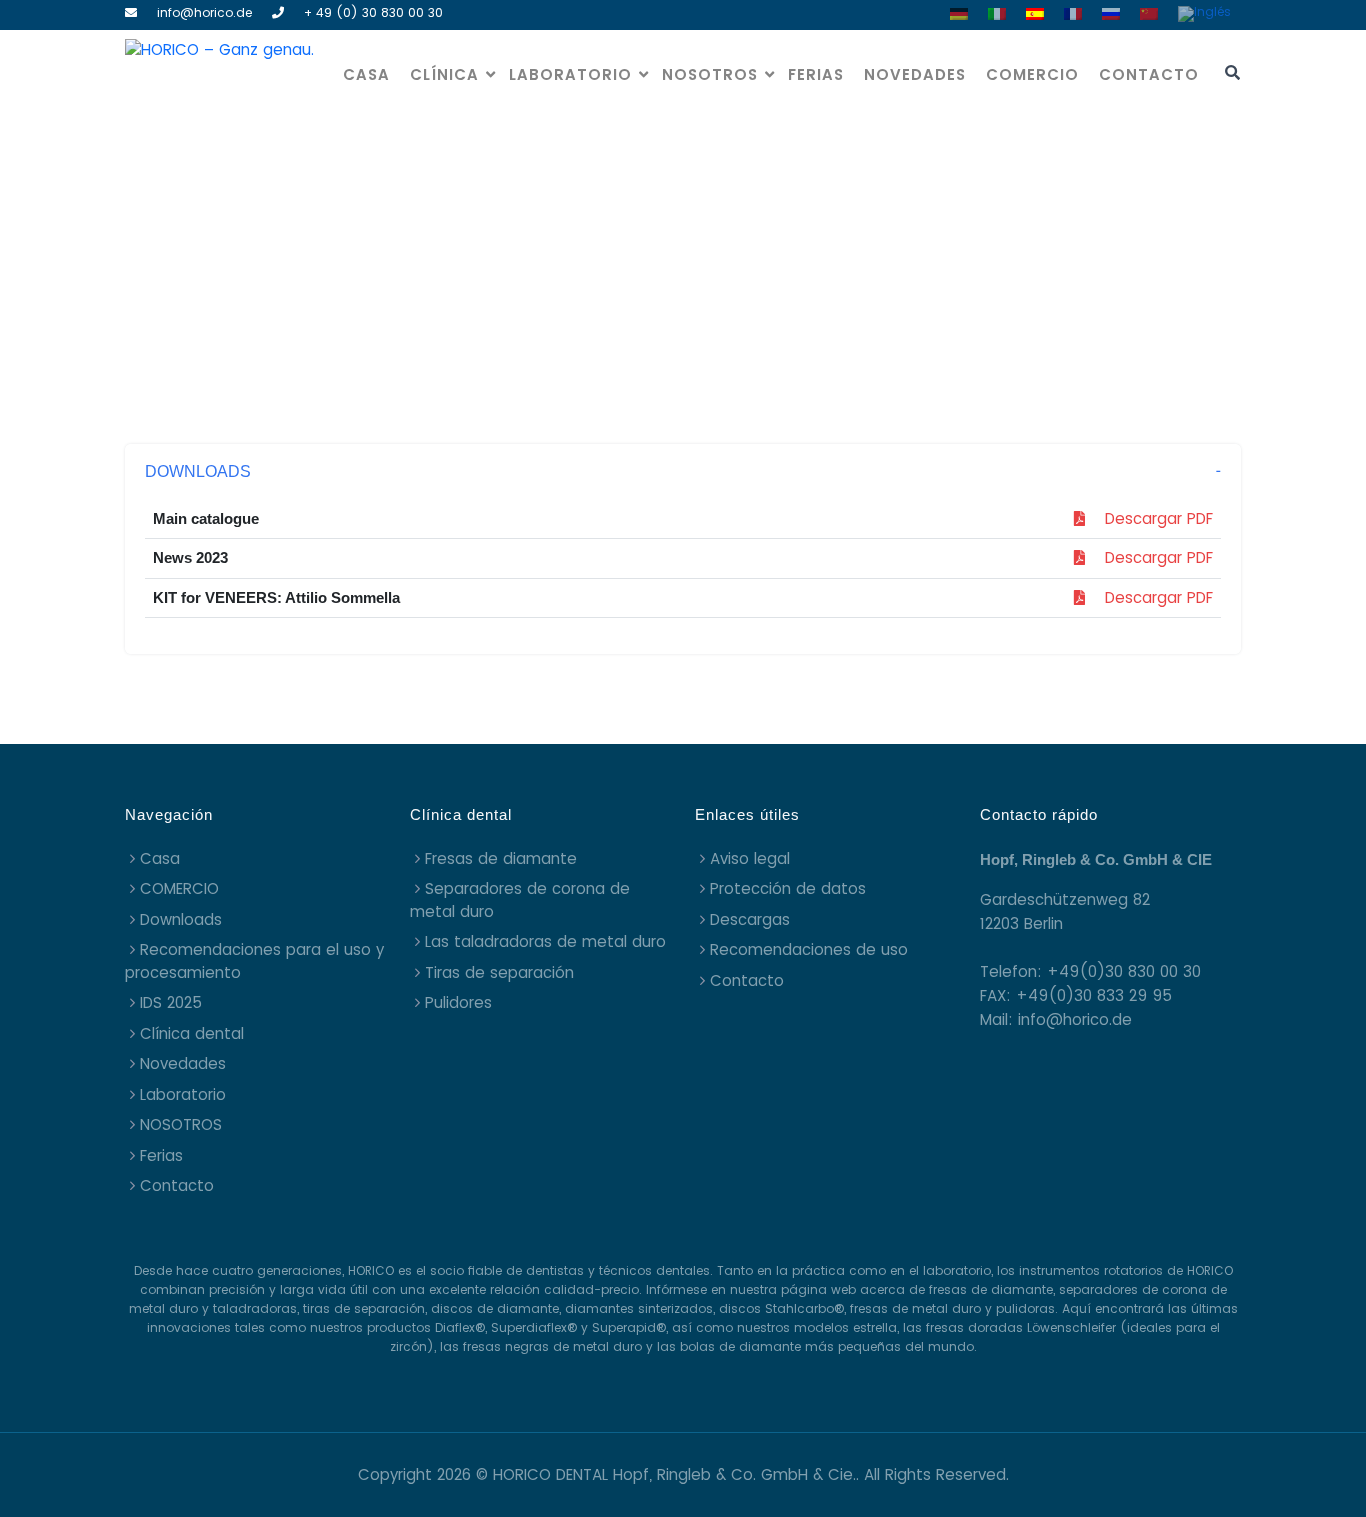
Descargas (750, 919)
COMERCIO (1032, 74)
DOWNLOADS (198, 471)
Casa (366, 74)
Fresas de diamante (501, 858)
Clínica (444, 74)
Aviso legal (750, 858)
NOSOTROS (710, 74)
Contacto (1149, 74)
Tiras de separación (499, 972)
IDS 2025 (171, 1002)
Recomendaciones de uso (809, 949)
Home (629, 263)
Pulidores (458, 1002)
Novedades (915, 74)
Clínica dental (192, 1033)
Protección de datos (788, 888)
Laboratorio (570, 74)
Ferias (816, 74)
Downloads (181, 919)
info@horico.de (204, 12)
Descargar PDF (1149, 518)
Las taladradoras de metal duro (545, 941)
